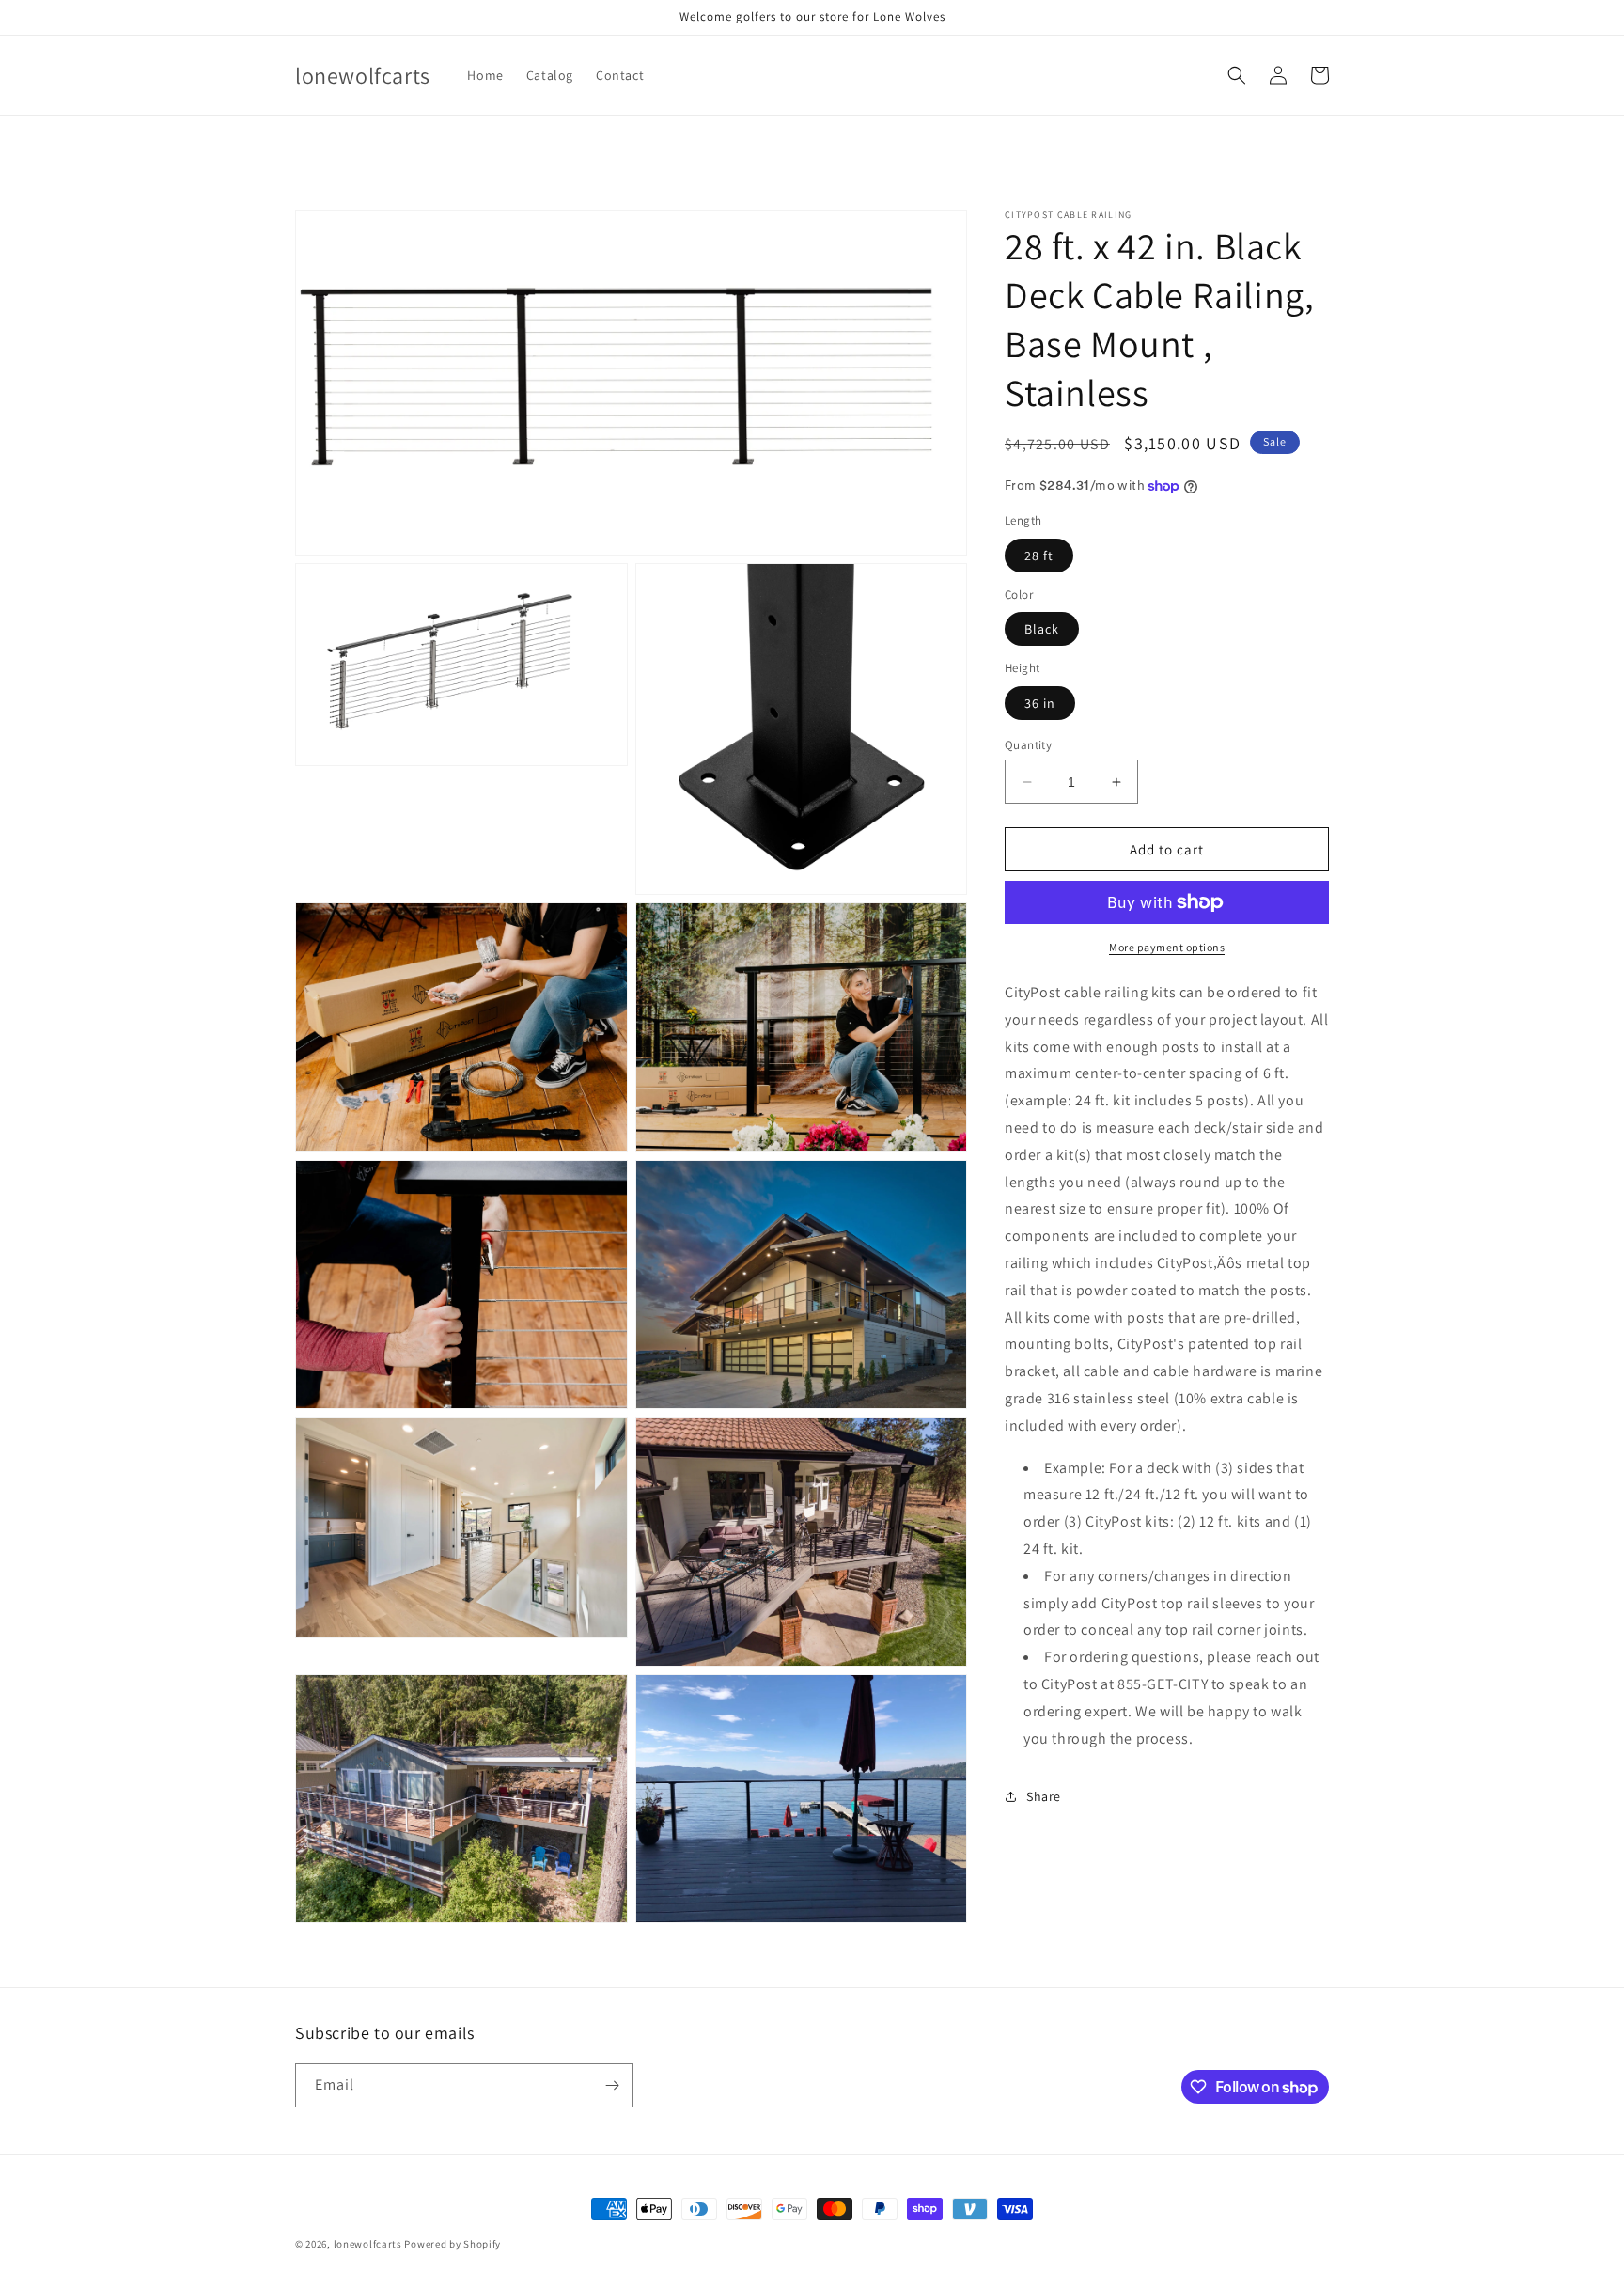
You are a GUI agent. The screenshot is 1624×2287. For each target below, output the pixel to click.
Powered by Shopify (453, 2244)
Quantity (1028, 745)
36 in (1040, 703)
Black (1042, 629)
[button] (1237, 75)
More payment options (1167, 947)
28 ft (1039, 556)
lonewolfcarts (368, 2244)
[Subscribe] (612, 2085)
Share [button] (1044, 1796)
